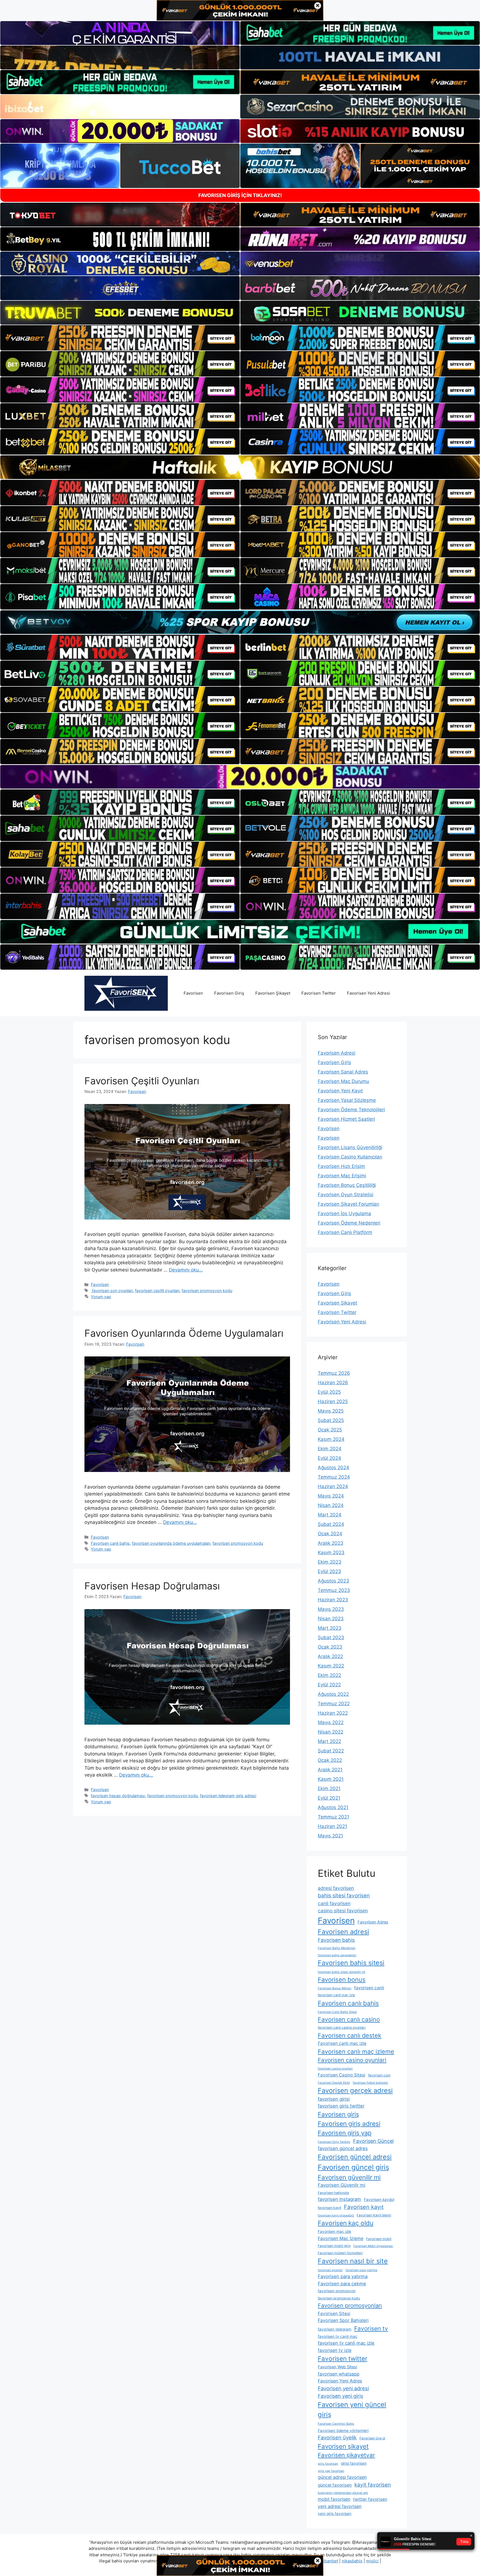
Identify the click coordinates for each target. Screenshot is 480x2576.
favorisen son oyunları (112, 1290)
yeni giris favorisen (335, 2514)
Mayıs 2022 (331, 1722)
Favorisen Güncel (373, 2141)
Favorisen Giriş (229, 993)
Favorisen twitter (342, 2358)
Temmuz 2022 (334, 1704)
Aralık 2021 (330, 1770)
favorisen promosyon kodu (207, 1290)
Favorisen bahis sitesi (351, 1963)
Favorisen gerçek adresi (355, 2090)
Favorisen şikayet (343, 2446)
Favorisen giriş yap (345, 2133)
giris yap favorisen (331, 2471)
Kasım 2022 (331, 1666)
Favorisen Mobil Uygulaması (373, 2246)
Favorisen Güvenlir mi (342, 2185)
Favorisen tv (371, 2328)
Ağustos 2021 (333, 1807)
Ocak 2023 (330, 1647)
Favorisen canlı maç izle (342, 2043)
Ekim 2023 (330, 1562)
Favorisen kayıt (364, 2207)
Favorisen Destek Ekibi (334, 2083)
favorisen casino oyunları (335, 2069)
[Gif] (240, 467)
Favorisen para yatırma (343, 2276)
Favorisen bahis (336, 1940)
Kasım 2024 (331, 1439)
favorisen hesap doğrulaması (118, 1796)
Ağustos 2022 (333, 1694)
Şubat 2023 (331, 1637)
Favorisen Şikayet (273, 993)
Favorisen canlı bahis (110, 1543)
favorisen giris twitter (341, 2106)
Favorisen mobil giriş (334, 2246)
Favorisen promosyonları (350, 2306)
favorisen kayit (329, 2208)
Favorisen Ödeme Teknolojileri (351, 1110)
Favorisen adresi (343, 1932)
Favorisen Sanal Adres (343, 1072)
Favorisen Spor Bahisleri (343, 2320)
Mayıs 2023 (331, 1609)
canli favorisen (334, 1903)
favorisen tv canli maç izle (346, 2343)
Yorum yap (101, 1297)
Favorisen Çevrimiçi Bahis (336, 2424)
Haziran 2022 (333, 1713)
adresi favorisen (336, 1888)
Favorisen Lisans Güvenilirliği (350, 1147)
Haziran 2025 (333, 1401)
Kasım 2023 (331, 1552)
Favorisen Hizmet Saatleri (346, 1119)
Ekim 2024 (330, 1449)
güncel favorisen (335, 2485)
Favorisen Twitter (319, 993)
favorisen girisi (334, 2099)
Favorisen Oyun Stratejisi (346, 1195)
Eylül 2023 (329, 1571)
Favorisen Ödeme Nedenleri (349, 1223)
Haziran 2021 (332, 1826)
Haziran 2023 (333, 1600)
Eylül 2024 (329, 1458)
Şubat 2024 (331, 1524)
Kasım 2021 (331, 1779)
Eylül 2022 (329, 1685)
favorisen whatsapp (339, 2374)
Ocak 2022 (330, 1760)
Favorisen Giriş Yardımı (334, 2142)
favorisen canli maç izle (336, 1995)
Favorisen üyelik (337, 2437)
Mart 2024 (330, 1515)
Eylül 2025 (329, 1392)
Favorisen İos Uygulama (344, 1213)
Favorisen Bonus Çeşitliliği (347, 1185)
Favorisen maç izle (334, 2231)
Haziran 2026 (333, 1383)
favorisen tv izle (335, 2350)
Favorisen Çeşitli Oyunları (142, 1081)
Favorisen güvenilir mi (349, 2177)
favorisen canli (369, 1988)
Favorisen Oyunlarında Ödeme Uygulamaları (184, 1333)
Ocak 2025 (330, 1430)
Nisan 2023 (331, 1619)
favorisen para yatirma (361, 2270)
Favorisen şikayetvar (346, 2455)
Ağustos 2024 (333, 1468)
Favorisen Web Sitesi (337, 2367)
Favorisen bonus (342, 1980)
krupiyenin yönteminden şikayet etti (343, 2493)
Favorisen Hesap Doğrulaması (152, 1586)
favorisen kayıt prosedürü (336, 2215)
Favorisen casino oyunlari (352, 2060)
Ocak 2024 (330, 1534)
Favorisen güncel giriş (353, 2167)
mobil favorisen (334, 2499)
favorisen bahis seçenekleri (337, 1955)
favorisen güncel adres (343, 2148)
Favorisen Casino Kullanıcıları (350, 1157)
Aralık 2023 (331, 1543)
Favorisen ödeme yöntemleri (343, 2430)
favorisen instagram (339, 2199)
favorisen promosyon (337, 2291)
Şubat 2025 (331, 1420)
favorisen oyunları (330, 2270)
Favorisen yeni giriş (340, 2396)
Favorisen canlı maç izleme (356, 2051)
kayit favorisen (373, 2485)
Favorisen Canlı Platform (345, 1232)
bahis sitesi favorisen (344, 1896)
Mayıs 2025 (331, 1411)
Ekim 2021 (329, 1789)
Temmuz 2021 (333, 1817)
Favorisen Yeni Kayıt (340, 1091)
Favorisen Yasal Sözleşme (347, 1100)
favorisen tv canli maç (338, 2336)
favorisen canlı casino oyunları (342, 2027)
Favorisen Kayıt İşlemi (374, 2215)
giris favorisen (328, 2464)
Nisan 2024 (331, 1505)
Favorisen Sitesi (334, 2313)
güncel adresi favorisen (342, 2477)
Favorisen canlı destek (350, 2035)
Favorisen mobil (379, 2239)
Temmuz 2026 (334, 1373)
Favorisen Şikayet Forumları (348, 1204)
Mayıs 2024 (331, 1496)
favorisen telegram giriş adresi (228, 1796)
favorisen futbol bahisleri (370, 2083)
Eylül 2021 (329, 1798)
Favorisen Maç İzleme (341, 2238)
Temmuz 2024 (334, 1477)
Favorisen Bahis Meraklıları (337, 1948)
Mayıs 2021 (330, 1836)
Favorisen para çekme (342, 2284)
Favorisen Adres (373, 1922)
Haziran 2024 (333, 1486)
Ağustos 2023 (333, 1581)
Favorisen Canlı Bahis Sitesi (337, 2012)
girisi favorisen (354, 2463)
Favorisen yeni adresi (343, 2388)
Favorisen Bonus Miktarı (335, 1988)
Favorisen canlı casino (349, 2019)
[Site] (120, 338)
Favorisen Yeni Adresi (368, 993)
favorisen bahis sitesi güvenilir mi (342, 1972)
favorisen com (379, 2075)
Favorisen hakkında (333, 2193)
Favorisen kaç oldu (346, 2223)
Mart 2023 (330, 1628)
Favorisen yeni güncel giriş (352, 2410)
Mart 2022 (329, 1741)
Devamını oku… (186, 1270)
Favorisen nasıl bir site (353, 2261)
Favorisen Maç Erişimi (342, 1176)
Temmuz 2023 (334, 1590)
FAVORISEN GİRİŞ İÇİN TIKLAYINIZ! (240, 195)
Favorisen (193, 993)
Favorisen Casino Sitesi (342, 2075)
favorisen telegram (335, 2329)
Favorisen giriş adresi (349, 2124)
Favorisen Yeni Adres (340, 2381)
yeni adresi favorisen (340, 2506)
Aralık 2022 (330, 1656)
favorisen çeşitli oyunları (157, 1290)
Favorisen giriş (338, 2114)
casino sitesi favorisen (343, 1911)
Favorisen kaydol (379, 2199)
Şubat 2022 (331, 1751)
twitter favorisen (370, 2499)
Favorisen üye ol (372, 2438)
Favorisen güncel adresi (355, 2157)
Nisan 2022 (331, 1732)
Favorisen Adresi (337, 1053)
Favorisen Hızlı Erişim (341, 1166)
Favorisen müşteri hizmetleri (340, 2253)
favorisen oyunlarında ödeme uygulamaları (171, 1543)
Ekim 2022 (329, 1675)
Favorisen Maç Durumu (343, 1081)
